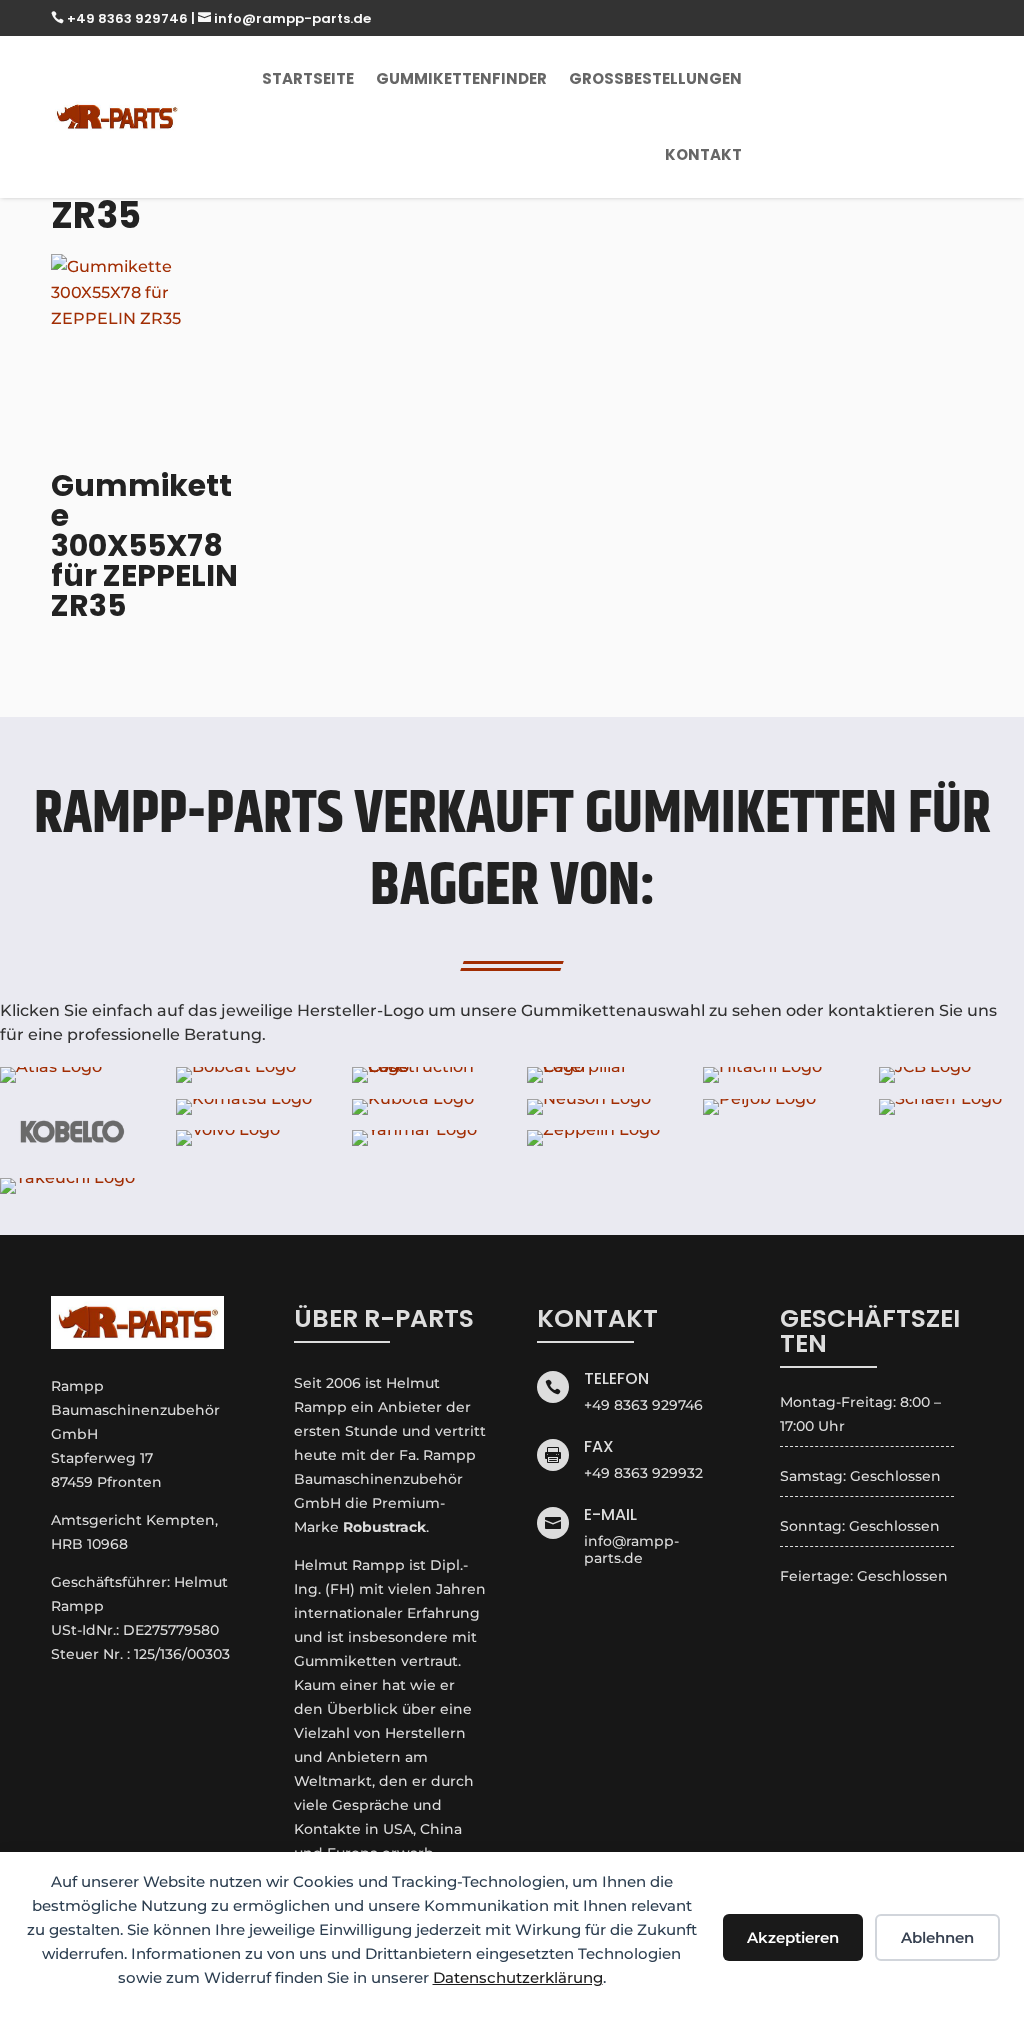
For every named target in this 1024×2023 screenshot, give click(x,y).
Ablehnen (937, 1937)
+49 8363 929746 (121, 18)
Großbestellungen (655, 78)
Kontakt (703, 154)
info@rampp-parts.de (284, 18)
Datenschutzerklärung (518, 1977)
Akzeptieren (793, 1937)
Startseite (308, 78)
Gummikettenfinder (461, 78)
